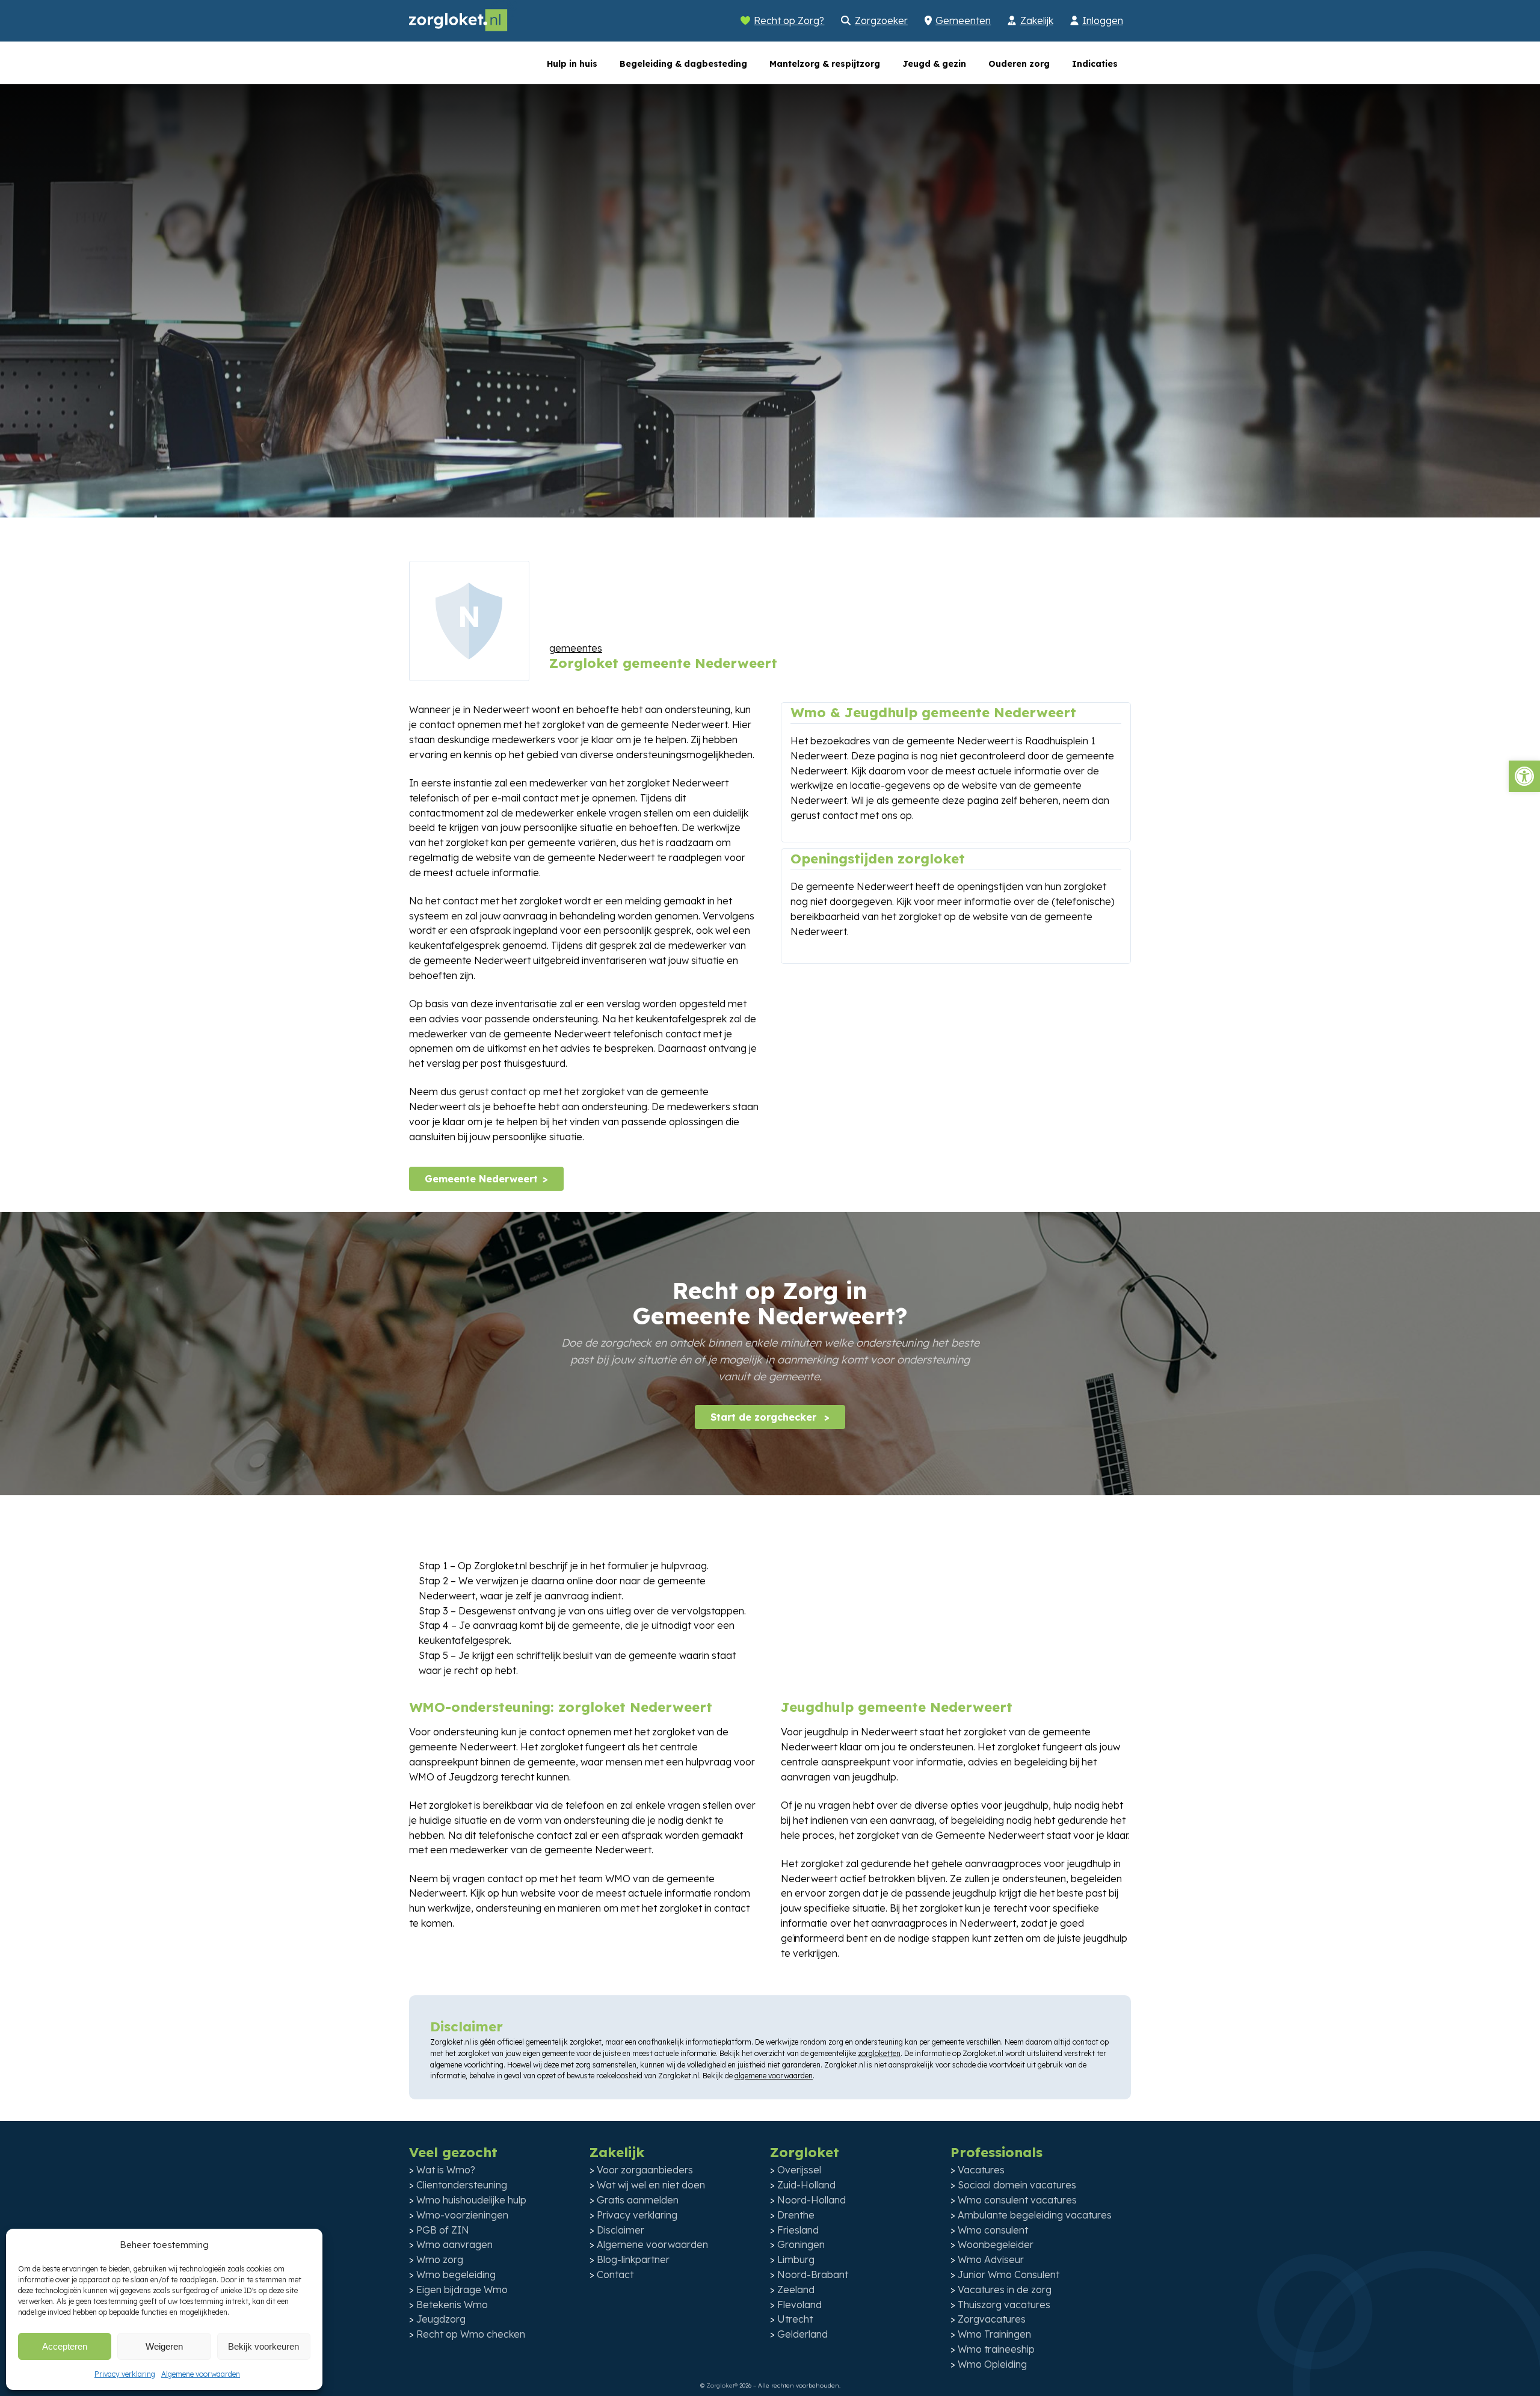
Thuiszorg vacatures (1004, 2305)
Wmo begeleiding (456, 2274)
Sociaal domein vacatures (1017, 2185)
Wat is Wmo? (446, 2170)
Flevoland (799, 2305)
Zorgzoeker (881, 20)
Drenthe (796, 2215)
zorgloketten (879, 2053)
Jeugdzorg (441, 2319)
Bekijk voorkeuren (263, 2346)
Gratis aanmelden (638, 2200)
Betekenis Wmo (452, 2305)
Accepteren (65, 2346)
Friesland (798, 2230)
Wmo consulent (993, 2230)
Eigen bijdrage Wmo (462, 2289)
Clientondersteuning (462, 2185)
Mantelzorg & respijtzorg (825, 64)
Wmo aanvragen (454, 2244)
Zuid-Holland (806, 2185)
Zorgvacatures (992, 2319)
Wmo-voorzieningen (462, 2215)
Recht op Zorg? (789, 20)
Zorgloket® (722, 2385)
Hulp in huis (572, 64)
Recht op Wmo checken (471, 2334)
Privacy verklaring (125, 2374)
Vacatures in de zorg (1005, 2289)
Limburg (796, 2259)
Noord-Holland (812, 2200)
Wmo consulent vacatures (1017, 2200)
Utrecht (795, 2319)
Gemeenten (963, 20)
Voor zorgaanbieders (645, 2170)
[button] (1524, 776)
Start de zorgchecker (765, 1417)
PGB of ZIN (443, 2230)
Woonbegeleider (996, 2244)
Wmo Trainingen (994, 2334)
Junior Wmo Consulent (1009, 2274)
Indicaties (1095, 64)
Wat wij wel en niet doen (651, 2185)
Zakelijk (1037, 20)
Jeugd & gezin (934, 64)
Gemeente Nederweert (481, 1179)
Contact (615, 2274)
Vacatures (981, 2170)
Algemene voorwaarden (201, 2374)
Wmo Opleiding (992, 2364)
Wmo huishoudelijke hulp (471, 2200)
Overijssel (799, 2170)
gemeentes (576, 648)
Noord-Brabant (813, 2274)
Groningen (801, 2244)
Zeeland (796, 2289)
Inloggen (1103, 20)
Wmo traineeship (996, 2349)
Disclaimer (621, 2230)
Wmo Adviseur (991, 2259)
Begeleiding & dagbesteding (683, 64)
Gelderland (802, 2334)
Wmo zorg (440, 2259)
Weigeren (164, 2346)
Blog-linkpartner (633, 2259)
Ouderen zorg (1019, 64)
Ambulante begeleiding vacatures (1035, 2215)
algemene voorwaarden (774, 2076)
